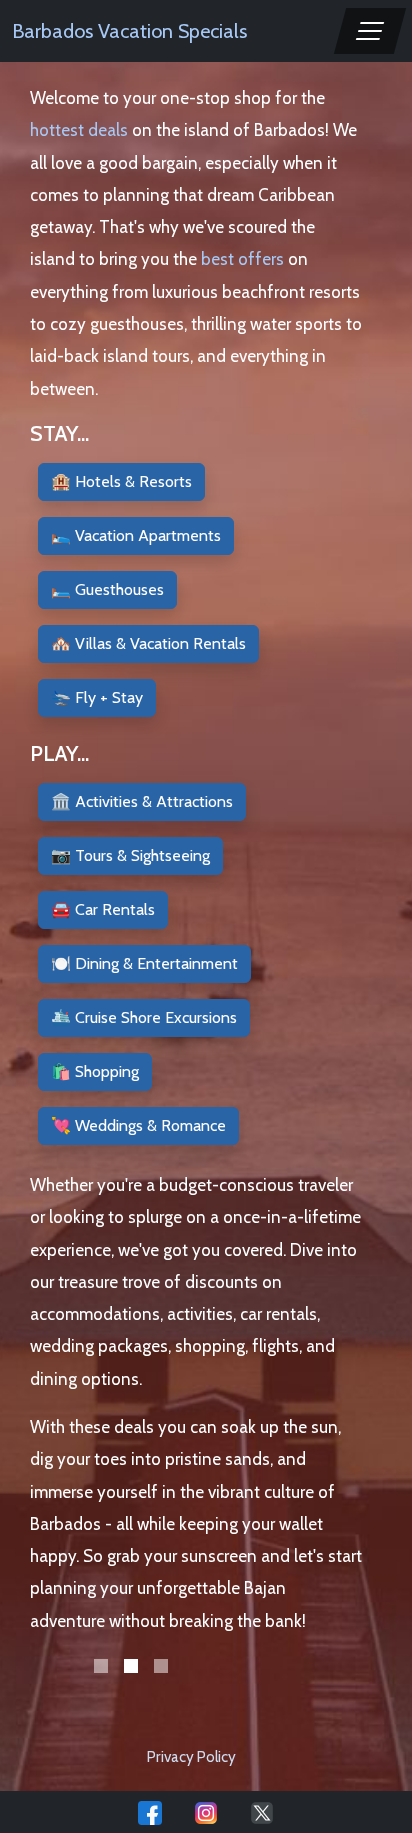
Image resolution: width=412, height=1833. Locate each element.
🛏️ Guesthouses (107, 589)
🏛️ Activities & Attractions (142, 801)
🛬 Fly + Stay (97, 697)
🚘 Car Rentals (103, 909)
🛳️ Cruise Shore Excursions (144, 1017)
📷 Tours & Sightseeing (130, 855)
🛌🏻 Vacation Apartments (136, 535)
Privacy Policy (191, 1756)
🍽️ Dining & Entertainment (144, 963)
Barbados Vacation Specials (129, 31)
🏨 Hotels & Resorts (121, 481)
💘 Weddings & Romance (138, 1125)
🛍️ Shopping (95, 1071)
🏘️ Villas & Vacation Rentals (148, 643)
